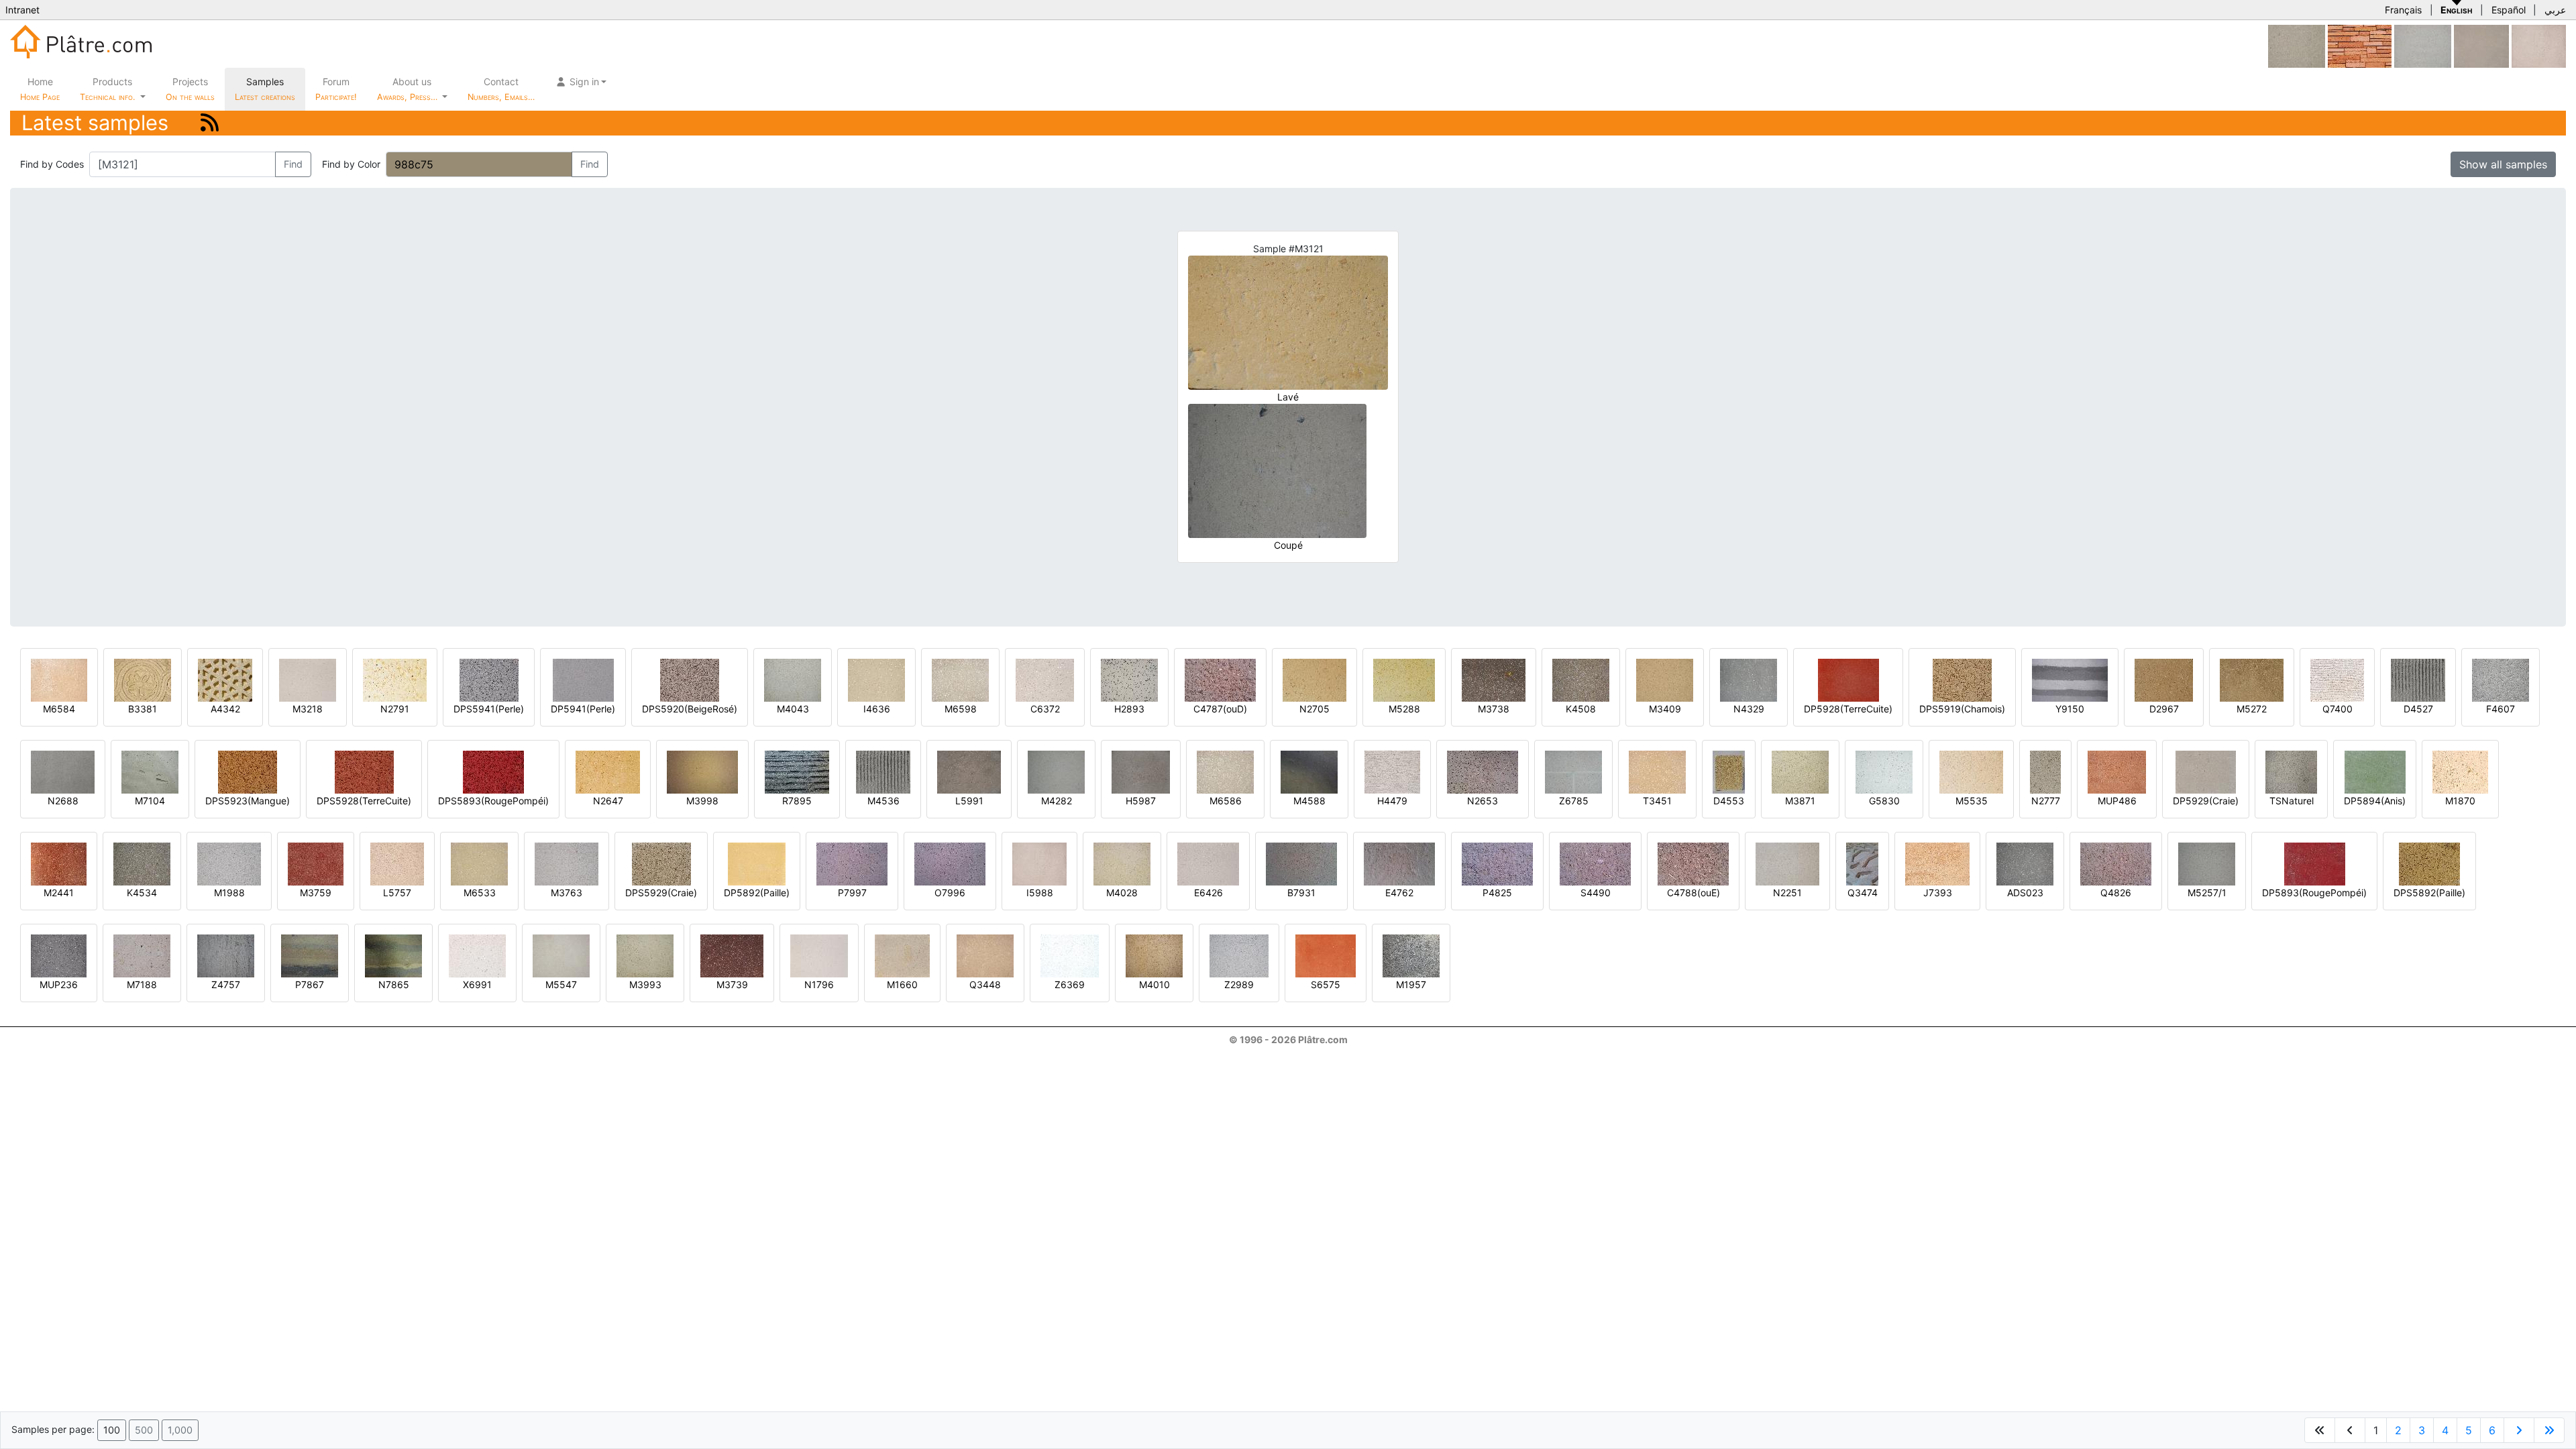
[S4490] (1595, 863)
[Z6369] (1070, 955)
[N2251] (1787, 863)
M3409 (1665, 709)
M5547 (561, 984)
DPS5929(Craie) (661, 893)
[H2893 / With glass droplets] (1129, 679)
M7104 (150, 801)
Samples (265, 89)
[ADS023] (2025, 863)
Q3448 (985, 984)
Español (2509, 10)
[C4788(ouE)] (1693, 863)
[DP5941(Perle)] (583, 679)
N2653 (1483, 801)
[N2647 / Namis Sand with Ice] (608, 771)
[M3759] (316, 863)
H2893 (1129, 709)
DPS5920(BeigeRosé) (690, 709)
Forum (336, 89)
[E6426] (1208, 863)
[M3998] (702, 771)
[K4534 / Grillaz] (142, 863)
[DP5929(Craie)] (2206, 771)
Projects (190, 89)
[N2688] (63, 771)
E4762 (1399, 893)
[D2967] (2164, 679)
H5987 (1141, 801)
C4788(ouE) (1694, 893)
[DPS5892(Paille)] (2429, 863)
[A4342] (225, 679)
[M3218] (308, 679)
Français (2403, 10)
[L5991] (969, 771)
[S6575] (1326, 955)
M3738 (1494, 709)
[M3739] (732, 955)
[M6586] (1225, 771)
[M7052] (2481, 45)
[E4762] (1399, 863)
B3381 (143, 709)
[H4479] (1392, 771)
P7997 (852, 893)
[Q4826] (2116, 863)
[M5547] (561, 955)
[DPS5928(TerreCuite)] (364, 771)
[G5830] (1884, 771)
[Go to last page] (2549, 1430)
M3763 (567, 893)
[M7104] (150, 771)
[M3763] (567, 863)
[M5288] (1404, 679)
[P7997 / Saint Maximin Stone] (852, 863)
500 (144, 1430)
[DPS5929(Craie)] (661, 863)
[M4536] (883, 771)
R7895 (797, 801)
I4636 (877, 709)
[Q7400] (2337, 679)
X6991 (477, 984)
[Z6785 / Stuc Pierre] (1573, 771)
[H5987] (1141, 771)
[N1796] (819, 955)
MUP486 (2117, 801)
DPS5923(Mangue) (248, 801)
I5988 (1040, 893)
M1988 (229, 893)
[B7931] (1301, 863)
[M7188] (142, 955)
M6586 (1226, 801)
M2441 (59, 893)
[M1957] (1411, 955)
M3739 (732, 984)
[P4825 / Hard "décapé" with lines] (1497, 863)
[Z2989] (1239, 955)
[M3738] (1494, 679)
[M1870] (2460, 771)
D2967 (2164, 709)
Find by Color (351, 164)
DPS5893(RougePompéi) (493, 801)
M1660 (902, 984)
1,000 (180, 1430)
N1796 (819, 984)
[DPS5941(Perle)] (489, 679)
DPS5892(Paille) (2429, 893)
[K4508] (1581, 679)
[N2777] (2045, 771)
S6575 (1326, 984)
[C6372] (1045, 679)
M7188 (142, 984)
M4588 (1309, 801)
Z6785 (1574, 801)
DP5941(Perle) (583, 709)
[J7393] (1937, 863)
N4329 (1749, 709)
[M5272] (2252, 679)
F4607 (2501, 709)
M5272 (2252, 709)
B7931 (1301, 893)
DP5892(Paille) (757, 893)
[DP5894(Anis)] (2375, 771)
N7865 (394, 984)
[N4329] (1749, 679)
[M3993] (645, 955)
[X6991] (477, 955)
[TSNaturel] (2291, 771)
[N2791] (395, 679)
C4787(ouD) (1220, 709)
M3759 (316, 893)
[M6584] (59, 679)
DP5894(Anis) (2375, 801)
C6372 (1045, 709)
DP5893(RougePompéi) (2314, 893)
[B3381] (143, 679)
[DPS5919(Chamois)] (1962, 679)
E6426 (1209, 893)
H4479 (1392, 801)
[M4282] (1056, 771)
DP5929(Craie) (2206, 801)
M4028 (1122, 893)
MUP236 (59, 984)
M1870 (2460, 801)
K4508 (1581, 709)
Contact (501, 89)
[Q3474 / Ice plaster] (1862, 863)
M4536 (883, 801)
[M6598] (960, 679)
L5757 (397, 893)
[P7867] (310, 955)
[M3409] (1665, 679)
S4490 (1596, 893)
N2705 (1314, 709)
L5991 (969, 801)
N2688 (63, 801)
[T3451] (1657, 771)
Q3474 (1863, 893)
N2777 (2046, 801)
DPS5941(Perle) (489, 709)
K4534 (142, 893)
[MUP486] (2117, 771)
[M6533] (479, 863)
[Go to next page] (2519, 1430)
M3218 (308, 709)
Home (40, 89)
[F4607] (2501, 679)
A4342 (225, 709)
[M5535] (1971, 771)
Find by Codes (52, 164)
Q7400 (2338, 709)
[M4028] (1122, 863)
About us (409, 89)
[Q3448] (985, 955)
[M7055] (2423, 45)
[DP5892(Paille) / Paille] (757, 863)
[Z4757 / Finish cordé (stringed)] (226, 955)
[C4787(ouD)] (1220, 679)
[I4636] (876, 679)
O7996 (950, 893)
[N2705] (1314, 679)
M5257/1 (2207, 893)
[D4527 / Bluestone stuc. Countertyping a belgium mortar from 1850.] (2418, 679)
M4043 (793, 709)
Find (293, 164)
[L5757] (397, 863)
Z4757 (226, 984)
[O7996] (950, 863)
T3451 (1657, 801)
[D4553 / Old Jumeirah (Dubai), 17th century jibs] (1729, 771)
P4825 (1497, 893)
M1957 (1411, 984)
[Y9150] (2070, 679)
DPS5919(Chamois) (1962, 709)
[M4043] (793, 679)
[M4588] (1309, 771)
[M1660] (902, 955)
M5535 (1972, 801)
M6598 (961, 709)
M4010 (1155, 984)
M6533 (480, 893)
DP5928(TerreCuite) (1848, 709)
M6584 (59, 709)
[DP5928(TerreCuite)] (1848, 679)
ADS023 (2025, 893)
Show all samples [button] (2503, 164)
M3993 (645, 984)
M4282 (1057, 801)
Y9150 (2070, 709)
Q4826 (2116, 893)
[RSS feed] (210, 122)
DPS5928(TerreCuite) (364, 801)
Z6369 (1070, 984)
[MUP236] (59, 955)
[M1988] (229, 863)
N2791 (395, 709)
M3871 (1800, 801)
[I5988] (2539, 45)
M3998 (702, 801)
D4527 (2418, 709)
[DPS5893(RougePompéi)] (493, 771)
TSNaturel (2292, 801)
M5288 (1404, 709)
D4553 (1729, 801)
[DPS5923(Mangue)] (248, 771)
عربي (2555, 10)
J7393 (1938, 893)
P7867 (310, 984)
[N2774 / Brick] (2360, 45)
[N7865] (393, 955)
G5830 (1884, 801)
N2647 (608, 801)
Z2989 (1239, 984)
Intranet (22, 10)
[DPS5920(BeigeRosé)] (690, 679)
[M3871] (1800, 771)
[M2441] (59, 863)
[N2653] (1483, 771)
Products (107, 89)
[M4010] (1154, 955)
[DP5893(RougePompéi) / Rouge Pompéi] (2315, 863)
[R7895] (797, 771)
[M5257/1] (2207, 863)
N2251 (1787, 893)
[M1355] (2297, 45)
